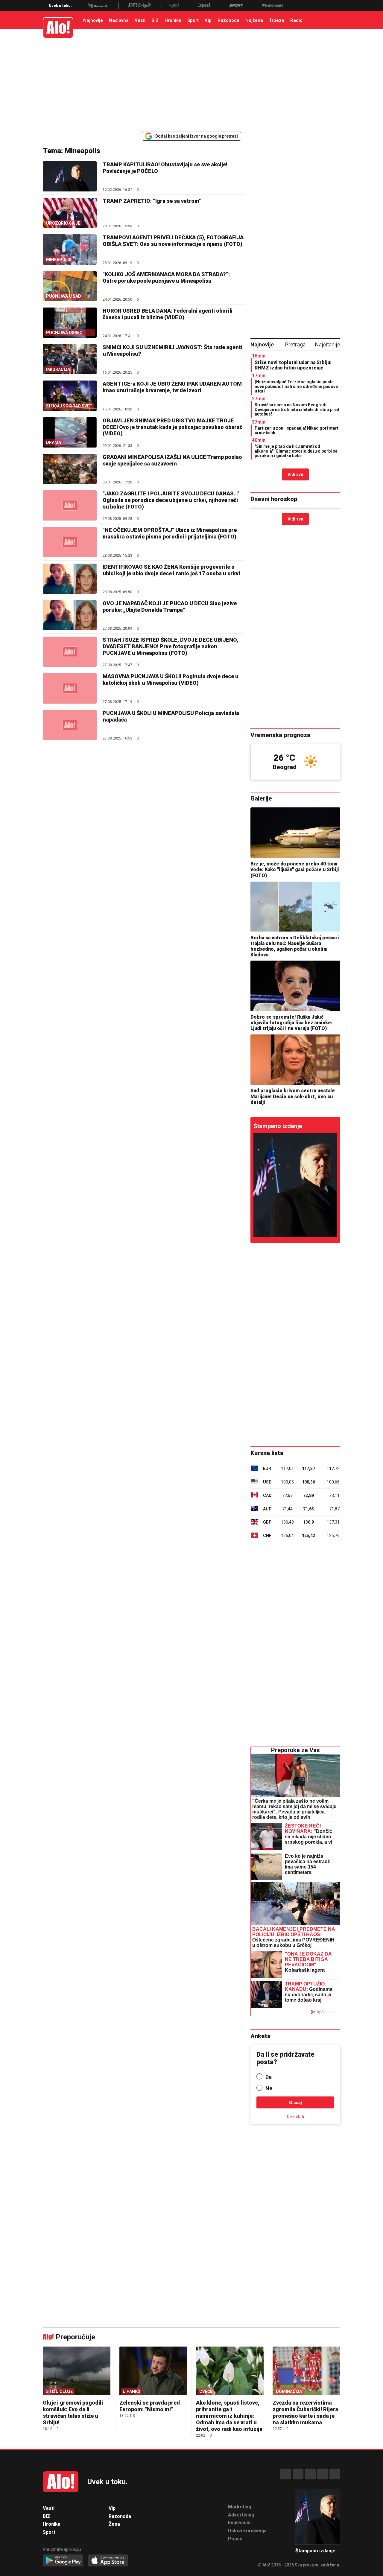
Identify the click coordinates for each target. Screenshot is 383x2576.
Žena (114, 2524)
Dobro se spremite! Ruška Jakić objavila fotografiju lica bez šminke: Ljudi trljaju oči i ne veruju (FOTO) (291, 1023)
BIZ (155, 20)
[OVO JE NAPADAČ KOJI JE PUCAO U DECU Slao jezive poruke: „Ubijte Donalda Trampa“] (70, 615)
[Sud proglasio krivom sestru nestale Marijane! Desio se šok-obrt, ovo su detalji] (295, 1060)
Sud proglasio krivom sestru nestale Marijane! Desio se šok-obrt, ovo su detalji (293, 1096)
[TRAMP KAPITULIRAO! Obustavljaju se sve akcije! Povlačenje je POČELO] (70, 176)
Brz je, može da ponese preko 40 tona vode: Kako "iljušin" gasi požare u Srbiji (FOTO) (295, 869)
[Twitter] (335, 2474)
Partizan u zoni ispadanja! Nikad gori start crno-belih (297, 430)
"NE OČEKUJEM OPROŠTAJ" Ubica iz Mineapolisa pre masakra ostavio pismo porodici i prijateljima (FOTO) (170, 533)
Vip (208, 20)
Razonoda (228, 20)
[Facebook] (286, 2474)
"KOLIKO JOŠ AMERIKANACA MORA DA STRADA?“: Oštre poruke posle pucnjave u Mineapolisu (166, 277)
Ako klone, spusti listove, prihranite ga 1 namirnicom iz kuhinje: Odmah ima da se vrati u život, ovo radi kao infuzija (229, 2416)
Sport (193, 20)
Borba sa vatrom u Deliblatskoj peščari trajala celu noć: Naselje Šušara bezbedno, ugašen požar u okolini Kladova (295, 946)
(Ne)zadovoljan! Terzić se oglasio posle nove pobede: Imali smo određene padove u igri (296, 386)
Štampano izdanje (278, 1126)
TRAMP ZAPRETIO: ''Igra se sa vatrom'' (152, 201)
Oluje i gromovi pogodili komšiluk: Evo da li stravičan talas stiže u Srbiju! (73, 2413)
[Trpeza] (204, 6)
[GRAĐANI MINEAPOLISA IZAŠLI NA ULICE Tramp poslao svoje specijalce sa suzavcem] (70, 469)
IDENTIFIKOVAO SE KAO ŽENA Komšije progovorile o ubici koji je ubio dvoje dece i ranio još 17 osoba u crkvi (171, 570)
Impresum (239, 2523)
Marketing (240, 2507)
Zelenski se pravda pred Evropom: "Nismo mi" (150, 2406)
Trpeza (277, 20)
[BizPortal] (98, 6)
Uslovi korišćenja (247, 2531)
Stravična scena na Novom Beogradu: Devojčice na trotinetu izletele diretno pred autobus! (297, 409)
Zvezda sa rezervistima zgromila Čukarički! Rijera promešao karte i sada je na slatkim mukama (305, 2413)
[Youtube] (323, 2474)
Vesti (140, 20)
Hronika (173, 20)
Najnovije (93, 20)
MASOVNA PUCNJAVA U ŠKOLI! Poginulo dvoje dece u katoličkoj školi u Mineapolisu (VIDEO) (171, 680)
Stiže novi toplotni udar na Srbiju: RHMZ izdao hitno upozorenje (293, 365)
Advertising (241, 2515)
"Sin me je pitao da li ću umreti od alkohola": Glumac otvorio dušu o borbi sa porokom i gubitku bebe (296, 451)
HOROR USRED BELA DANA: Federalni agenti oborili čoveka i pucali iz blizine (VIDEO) (168, 314)
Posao (235, 2539)
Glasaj (295, 2102)
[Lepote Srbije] (139, 6)
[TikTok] (310, 2474)
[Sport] (236, 6)
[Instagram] (298, 2474)
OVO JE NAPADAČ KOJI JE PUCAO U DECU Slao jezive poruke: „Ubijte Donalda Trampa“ (170, 607)
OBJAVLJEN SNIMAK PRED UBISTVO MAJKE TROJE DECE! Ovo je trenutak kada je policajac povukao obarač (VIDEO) (172, 427)
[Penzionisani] (273, 6)
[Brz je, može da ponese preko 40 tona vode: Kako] (295, 833)
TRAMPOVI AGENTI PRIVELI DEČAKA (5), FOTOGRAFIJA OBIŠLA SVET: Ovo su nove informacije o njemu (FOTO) (173, 241)
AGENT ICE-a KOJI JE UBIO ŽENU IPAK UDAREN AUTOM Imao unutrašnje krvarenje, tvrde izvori (172, 387)
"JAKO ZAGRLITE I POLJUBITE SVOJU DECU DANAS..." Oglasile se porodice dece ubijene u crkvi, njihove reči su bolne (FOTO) (171, 500)
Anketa (260, 2036)
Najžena (254, 20)
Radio (296, 20)
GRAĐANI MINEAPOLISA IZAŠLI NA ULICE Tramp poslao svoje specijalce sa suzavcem (172, 460)
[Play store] (63, 2561)
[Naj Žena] (174, 6)
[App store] (108, 2561)
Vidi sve (295, 474)
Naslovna (119, 20)
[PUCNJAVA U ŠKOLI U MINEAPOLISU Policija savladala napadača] (70, 725)
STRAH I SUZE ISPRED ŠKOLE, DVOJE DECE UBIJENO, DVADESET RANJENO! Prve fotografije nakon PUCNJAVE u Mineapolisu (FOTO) (170, 646)
